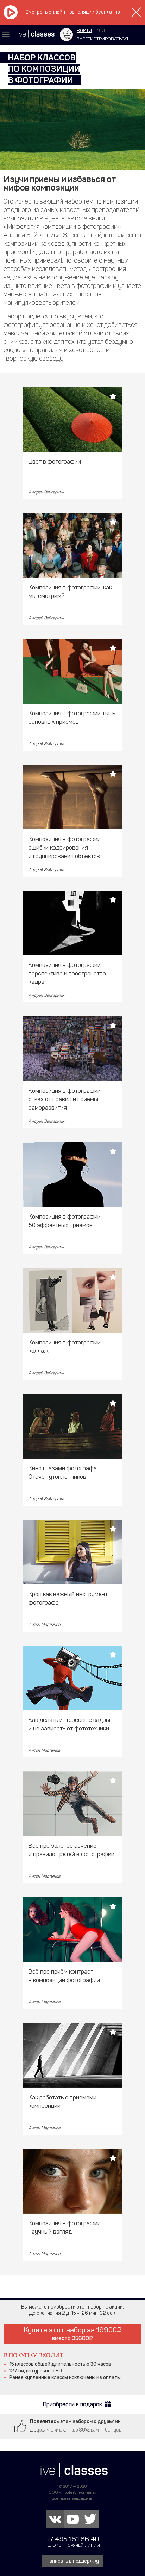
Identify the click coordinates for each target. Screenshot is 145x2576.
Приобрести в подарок (72, 2404)
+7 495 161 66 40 (72, 2539)
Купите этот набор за (70, 2334)
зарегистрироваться (102, 39)
